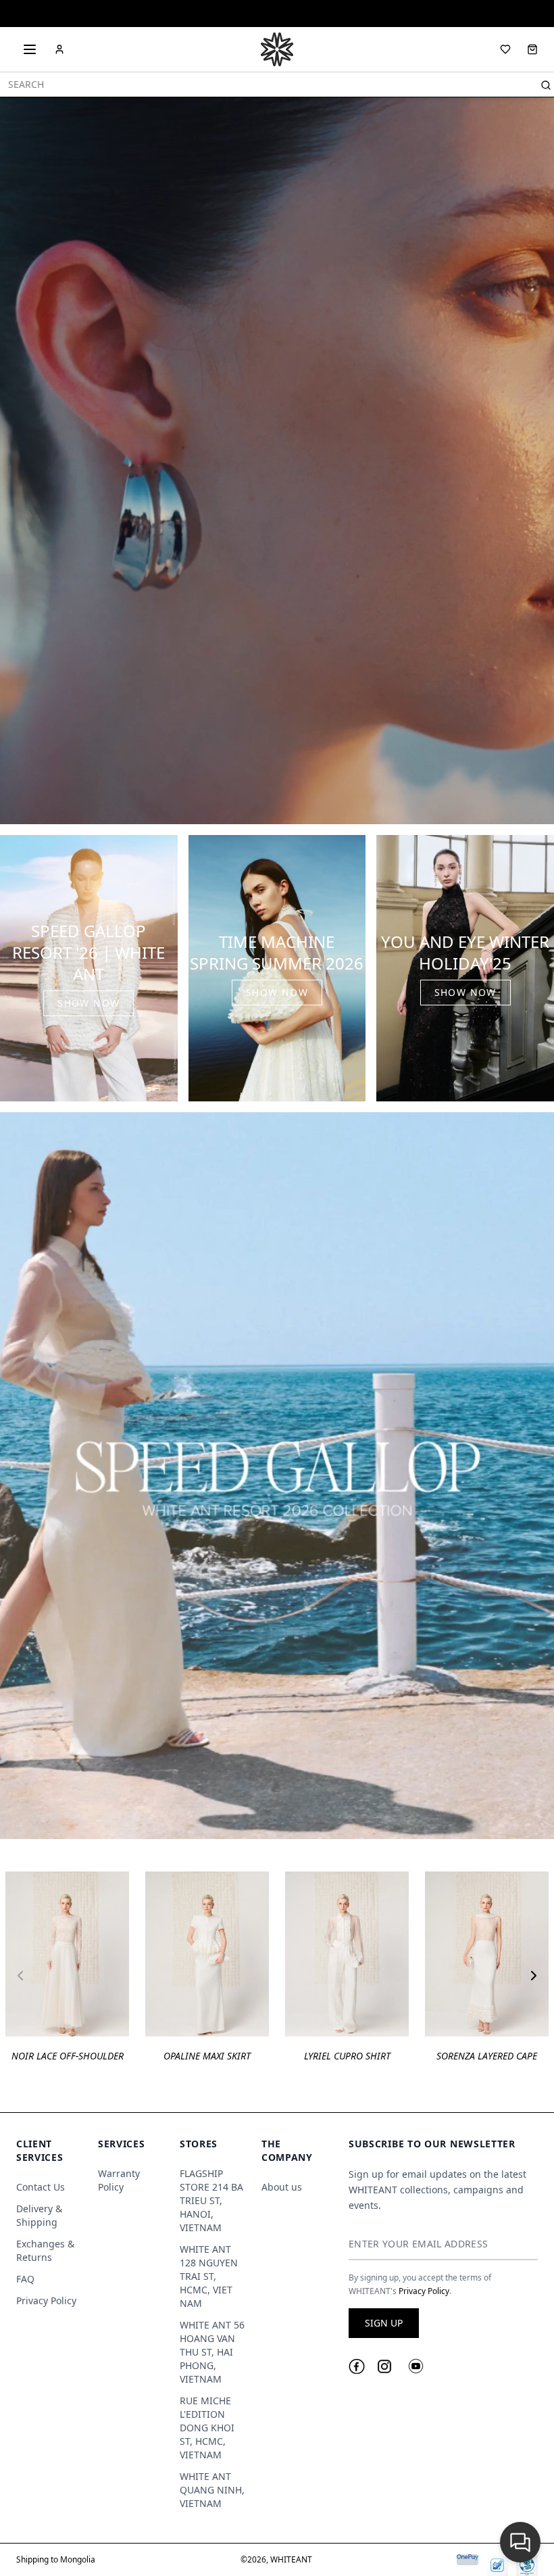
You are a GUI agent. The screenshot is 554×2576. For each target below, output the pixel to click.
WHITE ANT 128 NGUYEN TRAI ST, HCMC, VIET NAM (209, 2276)
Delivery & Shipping (39, 2215)
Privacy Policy (46, 2300)
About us (282, 2187)
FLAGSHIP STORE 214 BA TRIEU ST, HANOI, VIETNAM (211, 2200)
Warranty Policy (119, 2180)
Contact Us (41, 2187)
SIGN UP (384, 2323)
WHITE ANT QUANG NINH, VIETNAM (212, 2490)
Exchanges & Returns (45, 2250)
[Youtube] (416, 2366)
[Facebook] (357, 2367)
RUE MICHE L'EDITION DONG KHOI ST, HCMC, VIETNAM (207, 2428)
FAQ (25, 2279)
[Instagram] (384, 2366)
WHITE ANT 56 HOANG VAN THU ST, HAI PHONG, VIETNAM (212, 2352)
